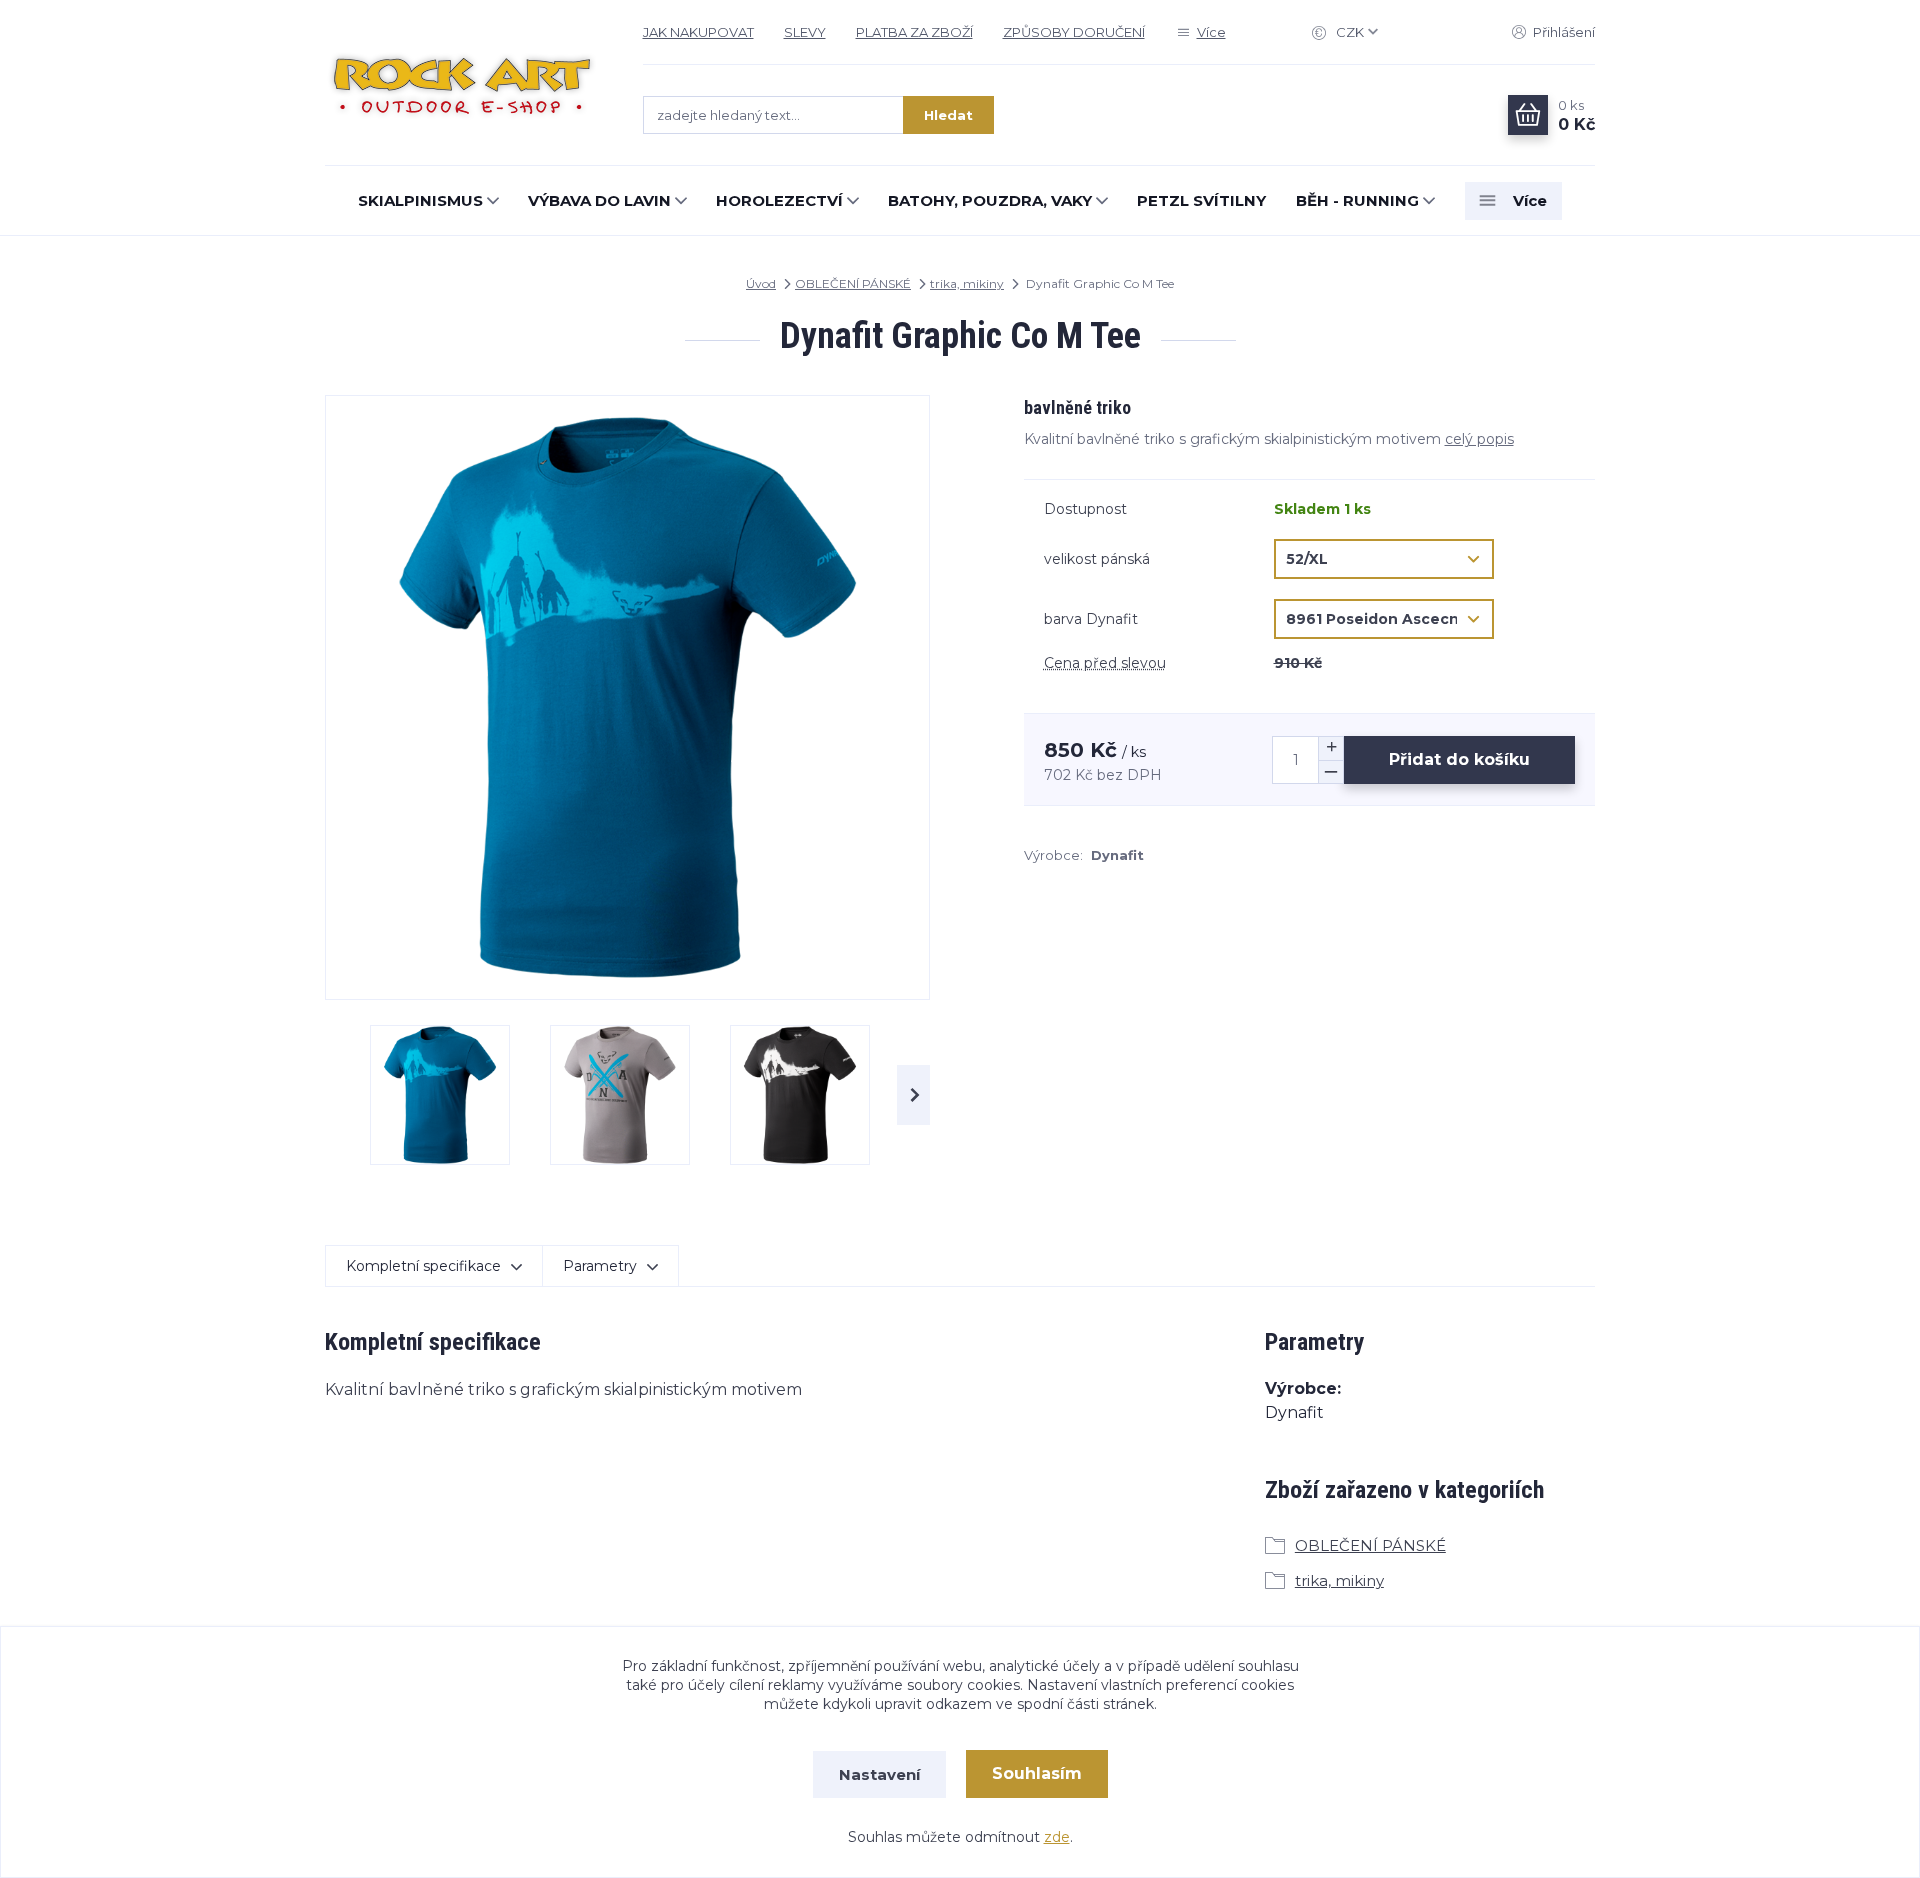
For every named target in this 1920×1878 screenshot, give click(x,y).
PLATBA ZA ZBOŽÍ (914, 32)
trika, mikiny (967, 283)
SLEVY (805, 32)
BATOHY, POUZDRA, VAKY (990, 200)
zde (1057, 1837)
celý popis (1479, 439)
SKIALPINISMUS (420, 200)
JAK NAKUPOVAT (698, 32)
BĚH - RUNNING (1357, 200)
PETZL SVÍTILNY (1201, 200)
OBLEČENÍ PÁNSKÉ (853, 283)
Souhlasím (1037, 1773)
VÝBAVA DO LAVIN (599, 200)
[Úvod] (464, 83)
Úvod (761, 283)
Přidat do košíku (1459, 759)
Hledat (948, 115)
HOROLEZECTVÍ (779, 200)
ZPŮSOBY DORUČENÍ (1074, 32)
